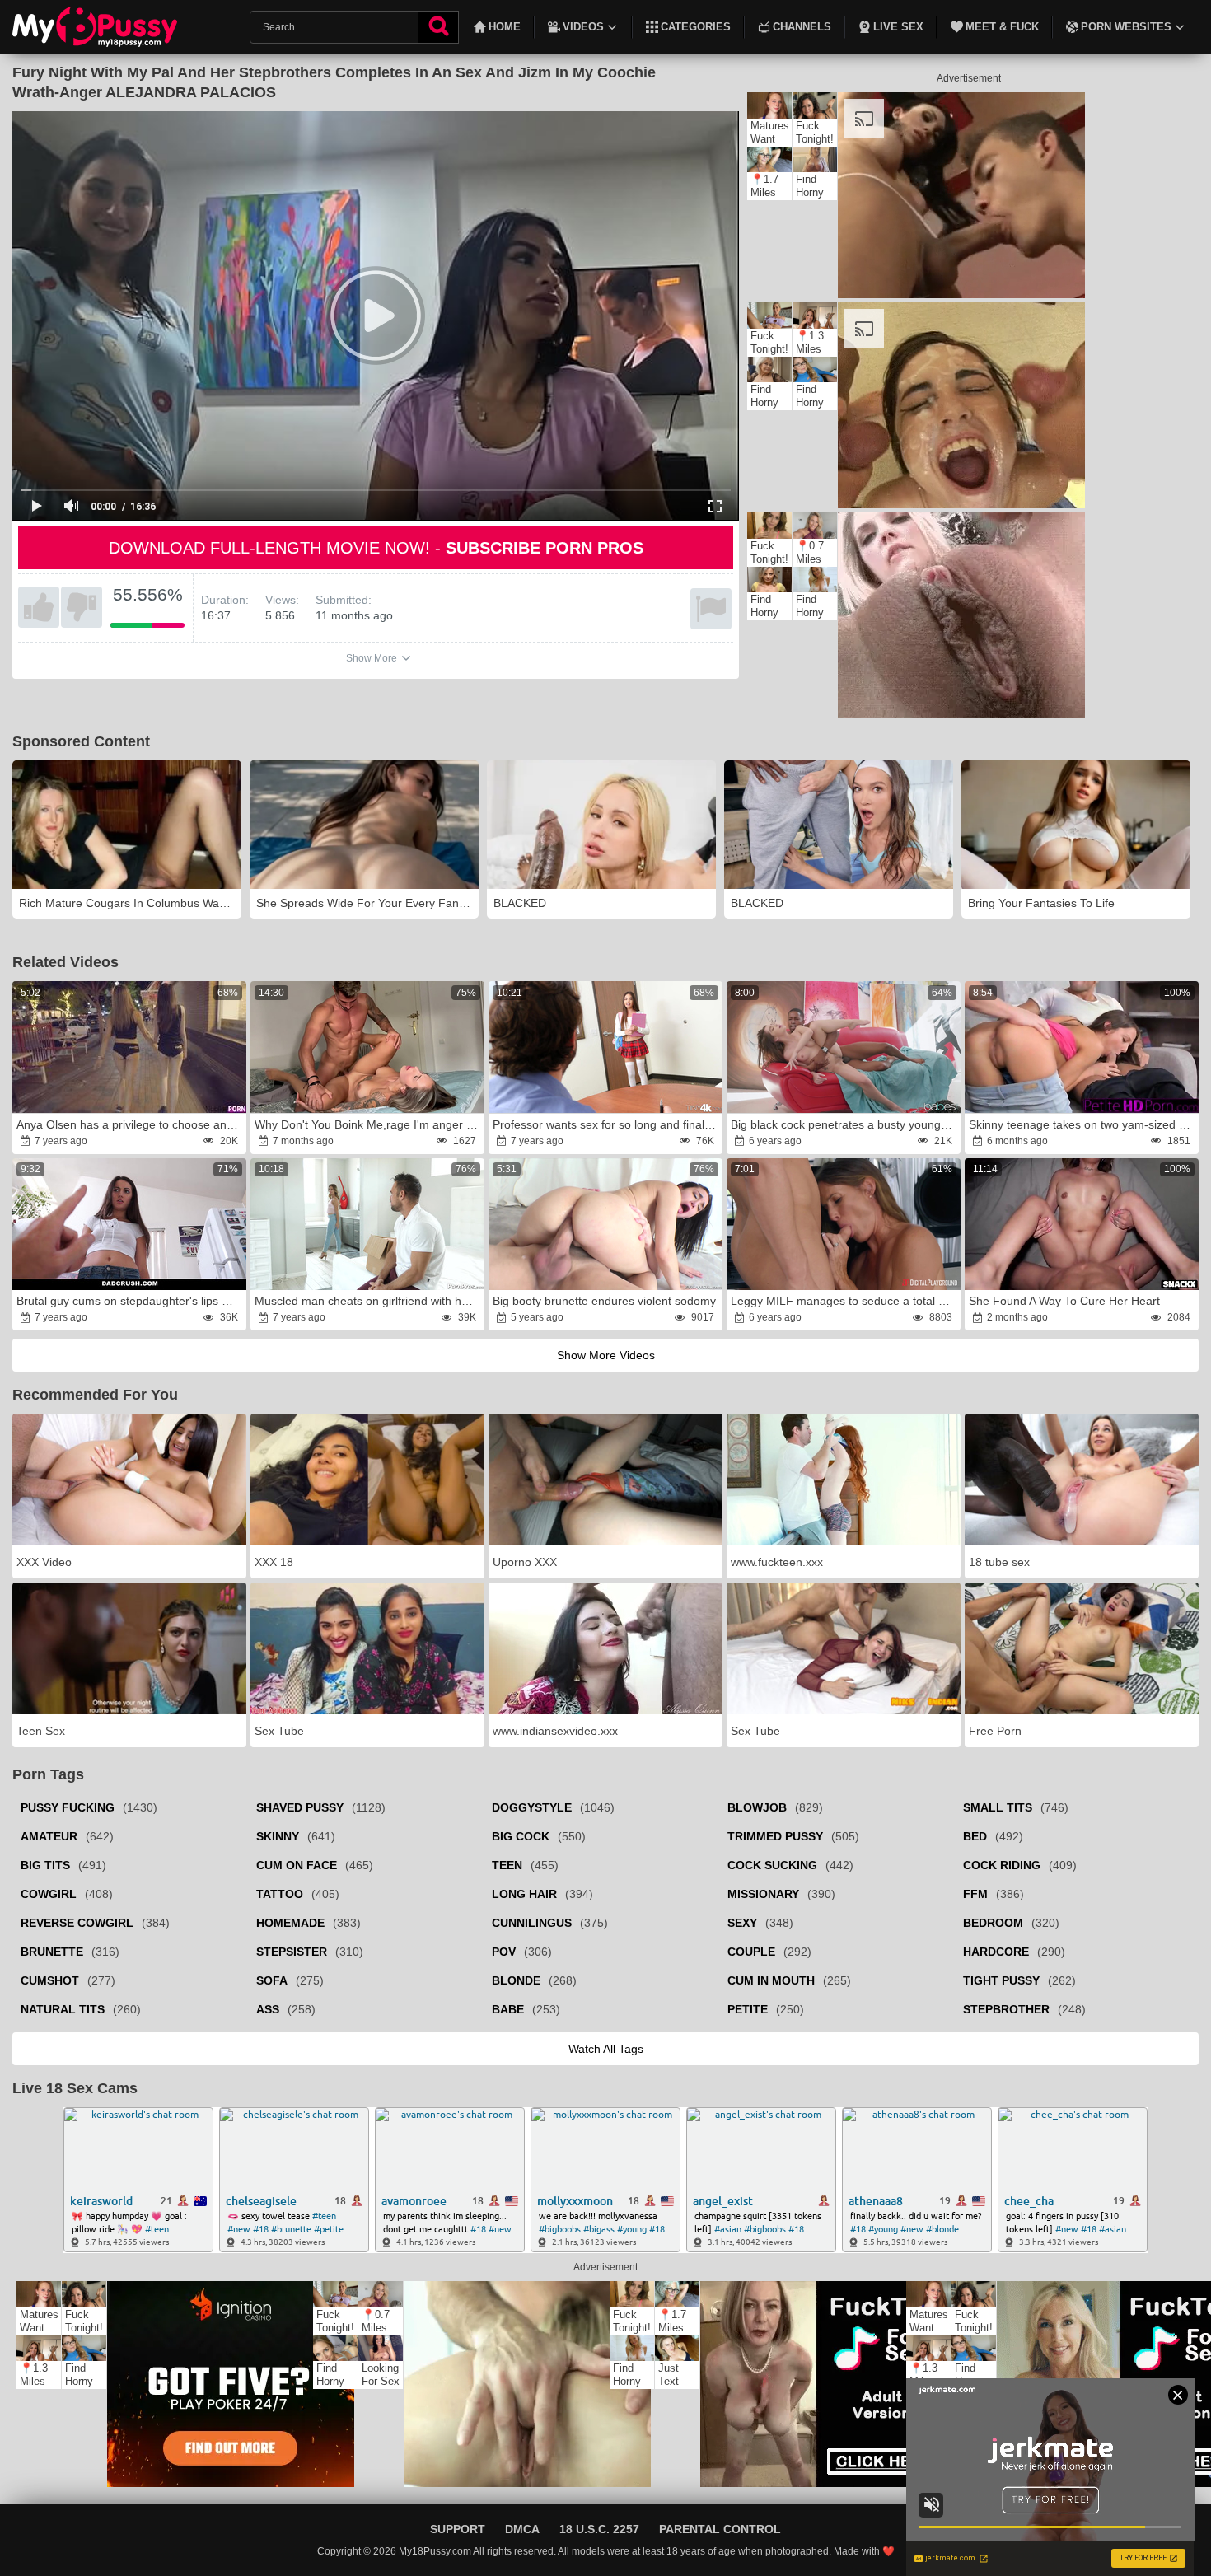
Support (458, 2529)
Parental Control (720, 2529)
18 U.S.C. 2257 (599, 2529)
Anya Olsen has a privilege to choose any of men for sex (130, 1124)
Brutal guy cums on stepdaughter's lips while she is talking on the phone (130, 1301)
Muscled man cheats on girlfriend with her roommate (368, 1301)
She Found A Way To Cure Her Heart (1064, 1301)
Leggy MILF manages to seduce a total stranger (844, 1301)
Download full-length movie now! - (376, 548)
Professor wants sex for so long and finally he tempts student (606, 1124)
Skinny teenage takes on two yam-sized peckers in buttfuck (1082, 1124)
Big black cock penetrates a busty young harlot (844, 1124)
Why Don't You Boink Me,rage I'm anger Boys (368, 1124)
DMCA (522, 2529)
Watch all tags (606, 2049)
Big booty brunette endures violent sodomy (604, 1301)
